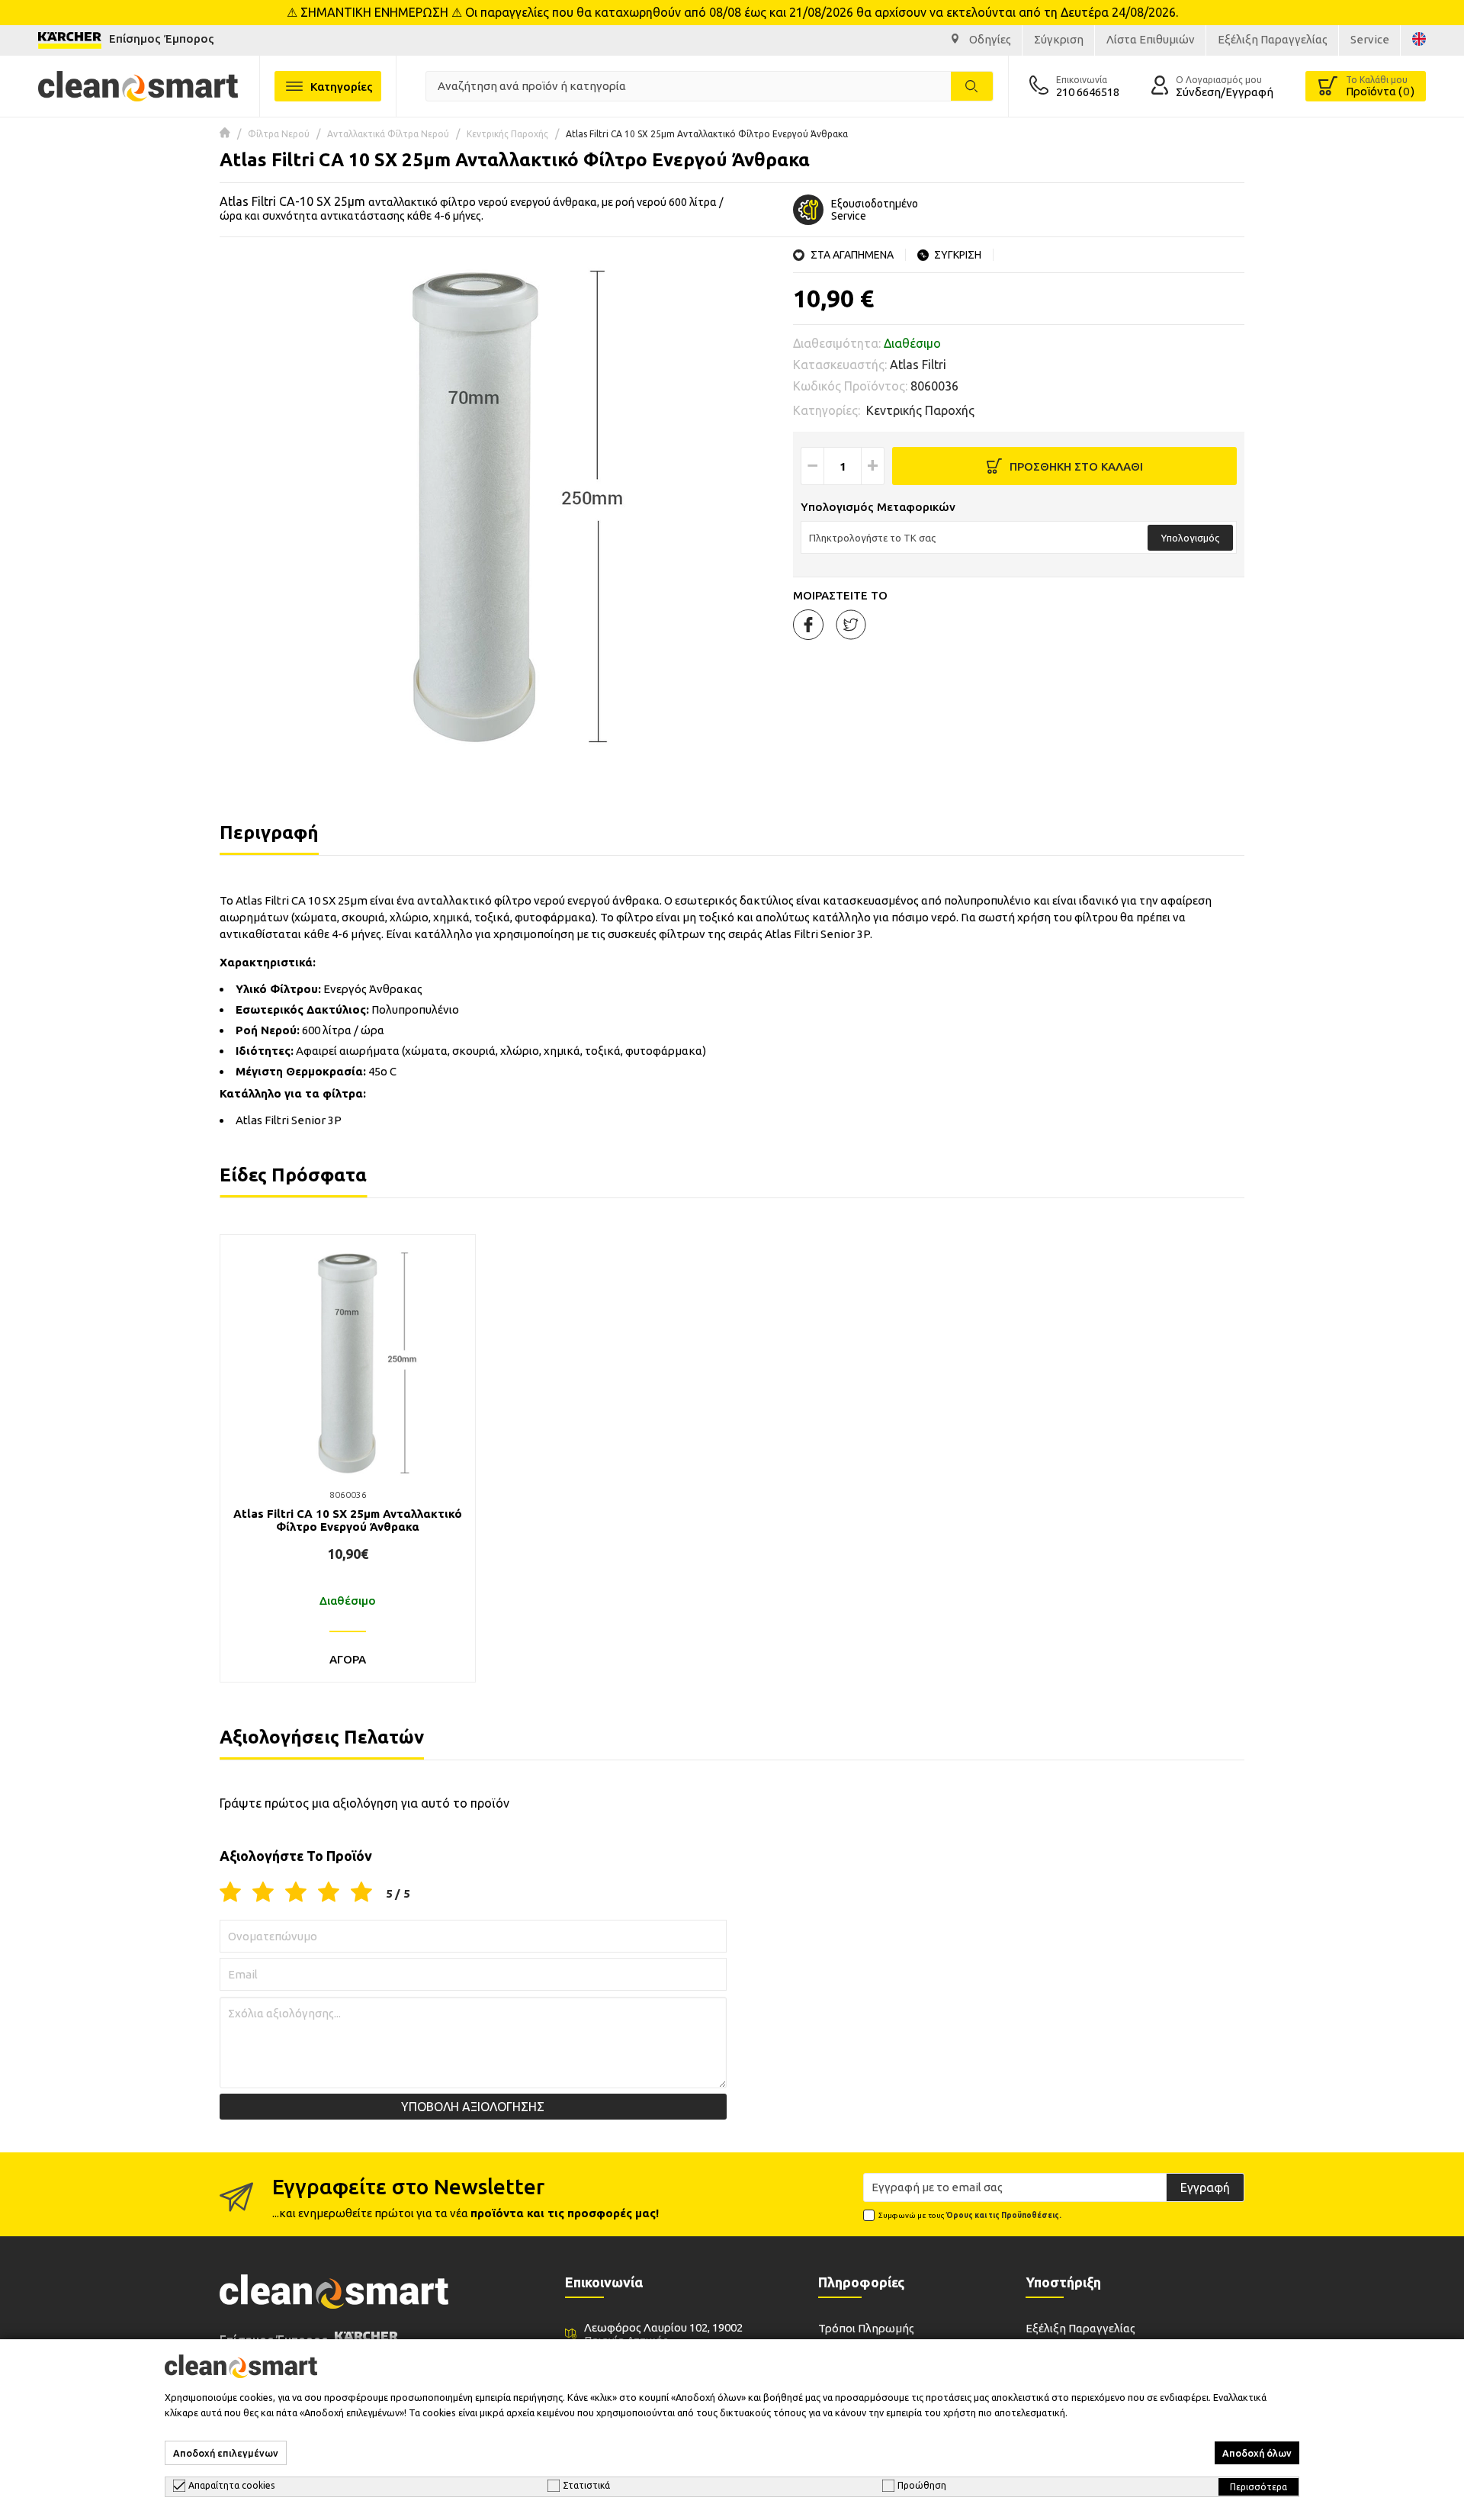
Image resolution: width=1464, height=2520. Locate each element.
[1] (230, 1893)
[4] (329, 1893)
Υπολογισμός (1190, 538)
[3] (296, 1893)
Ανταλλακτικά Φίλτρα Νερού (388, 134)
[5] (361, 1893)
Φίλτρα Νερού (279, 134)
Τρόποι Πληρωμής (866, 2328)
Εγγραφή (1205, 2187)
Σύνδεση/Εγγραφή (1225, 92)
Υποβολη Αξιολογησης (473, 2107)
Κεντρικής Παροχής (507, 134)
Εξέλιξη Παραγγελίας (1080, 2328)
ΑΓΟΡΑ (348, 1659)
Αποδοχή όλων (1257, 2453)
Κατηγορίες (342, 87)
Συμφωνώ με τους (970, 2215)
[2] (263, 1893)
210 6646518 (1088, 92)
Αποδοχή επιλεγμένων (226, 2453)
